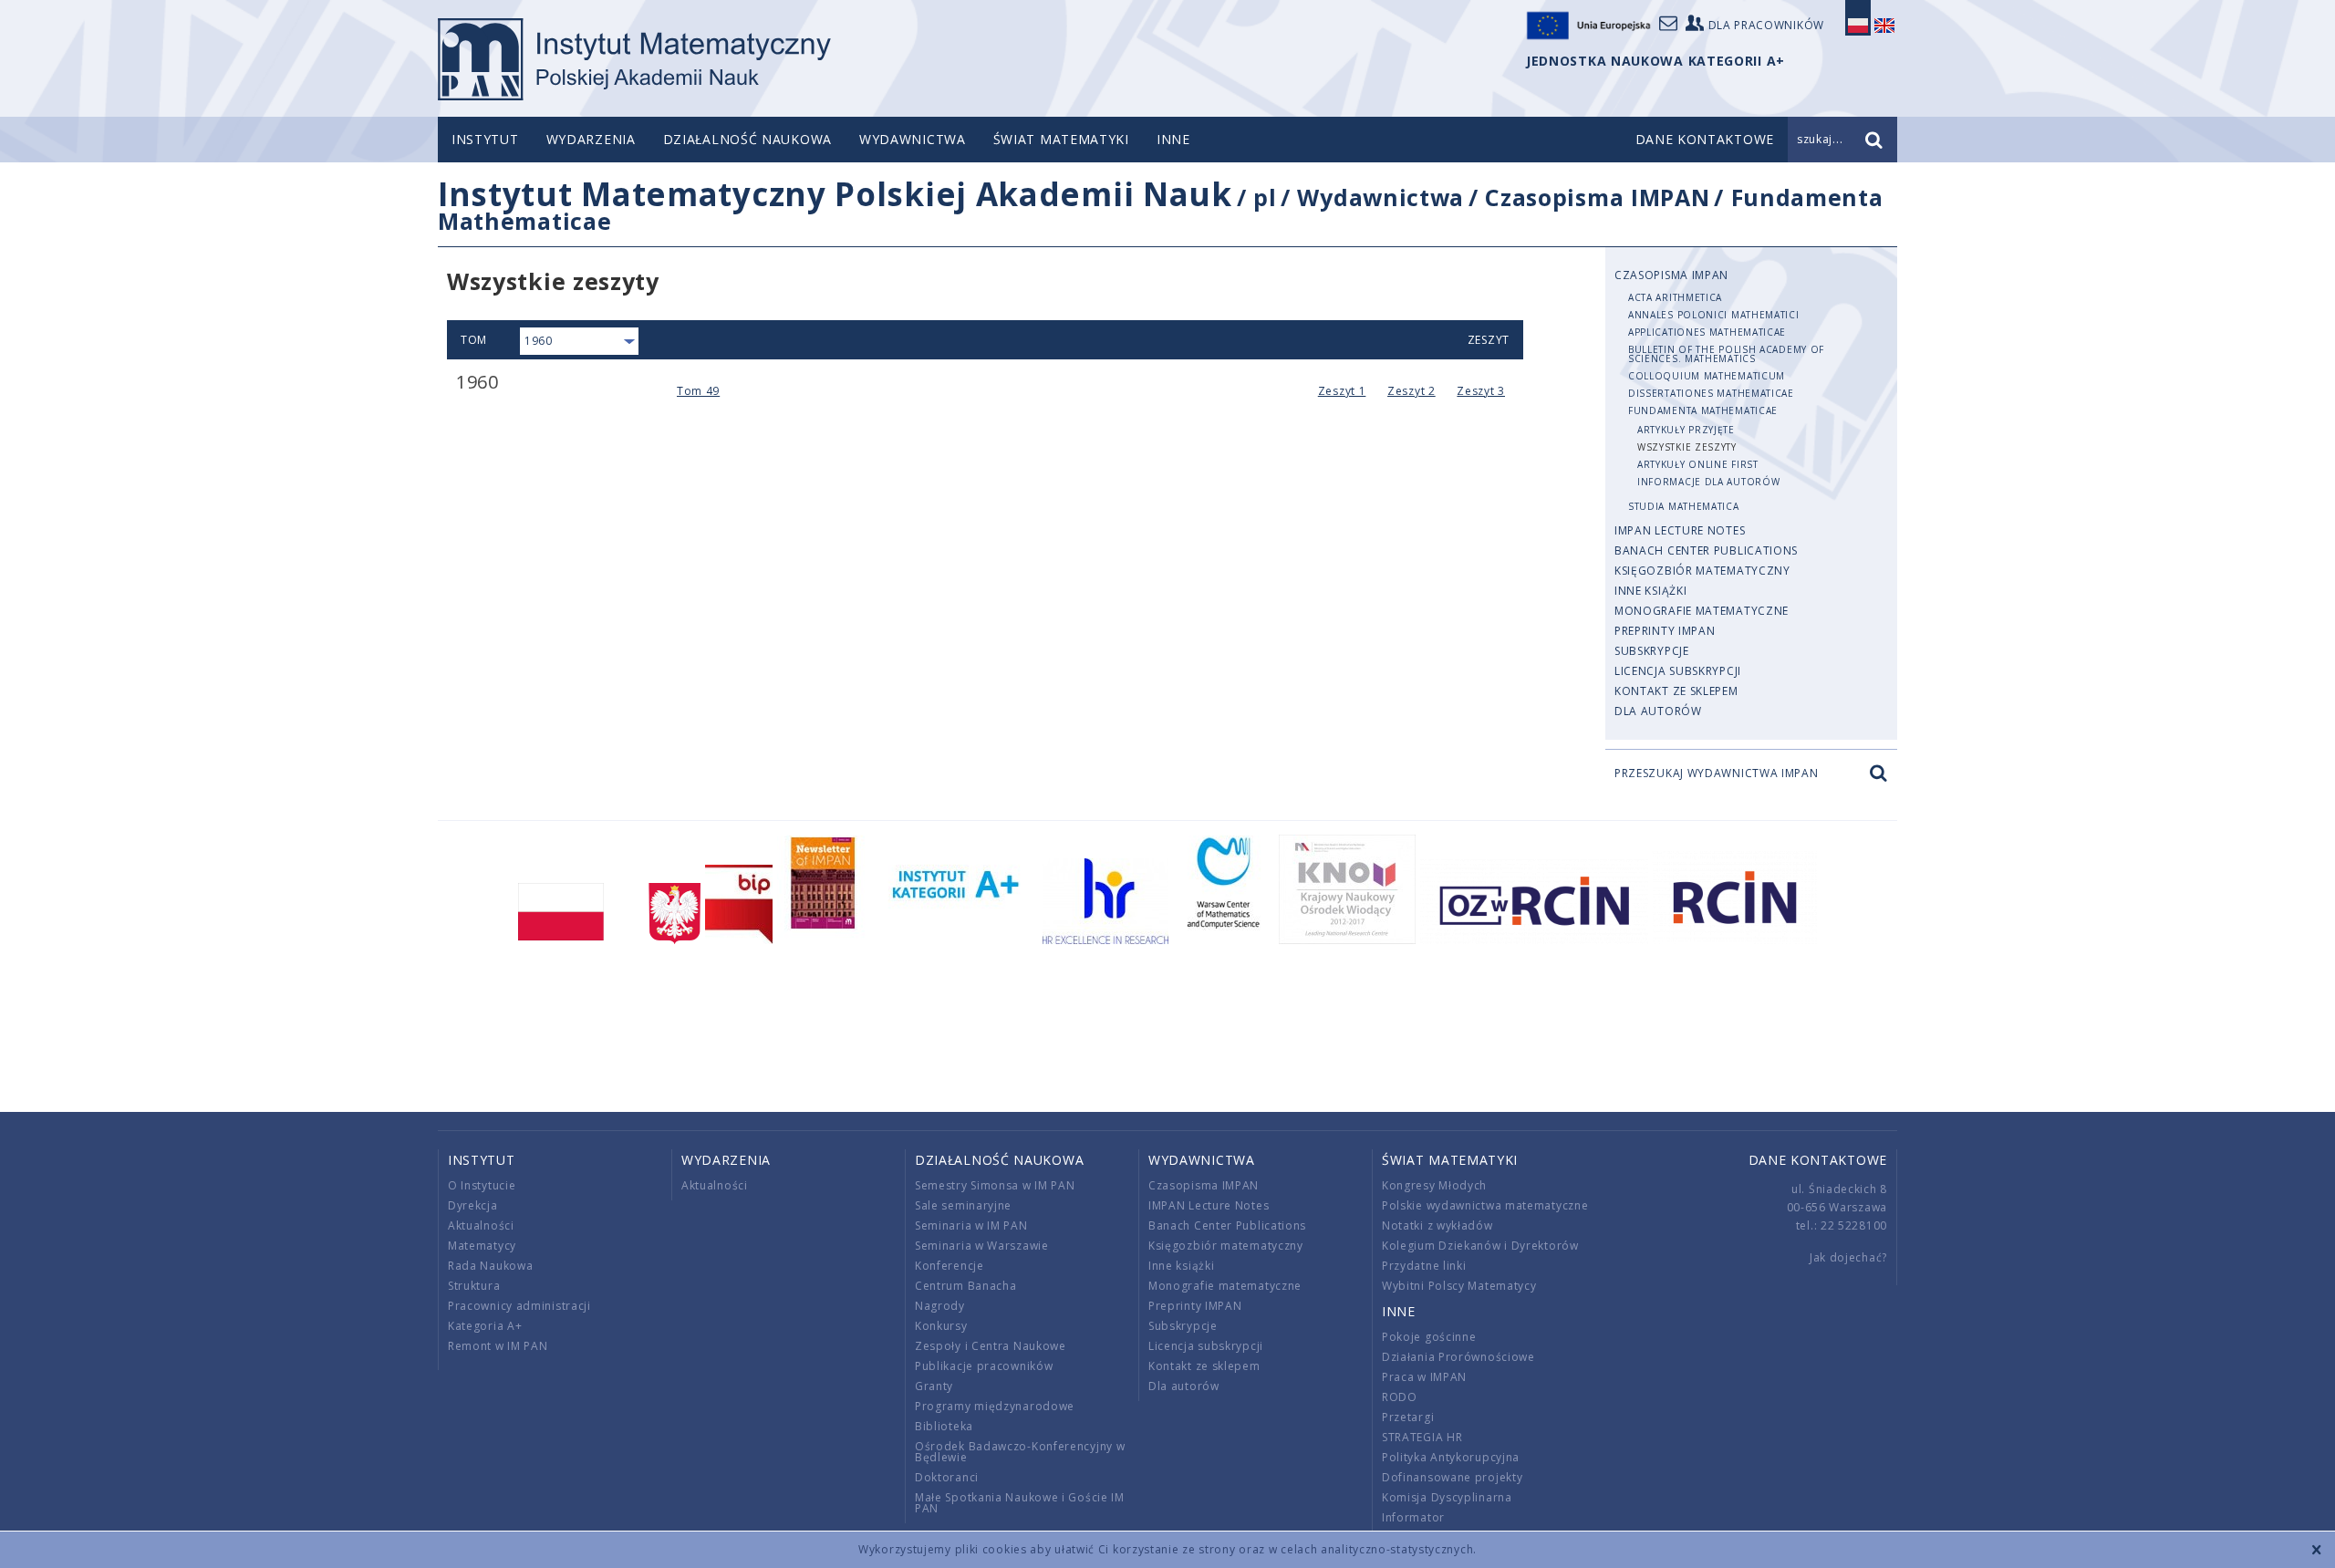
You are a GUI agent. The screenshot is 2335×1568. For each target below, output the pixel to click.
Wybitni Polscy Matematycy (1459, 1286)
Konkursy (941, 1326)
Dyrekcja (473, 1205)
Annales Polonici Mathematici (1714, 315)
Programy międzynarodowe (995, 1406)
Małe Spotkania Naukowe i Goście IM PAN (1020, 1503)
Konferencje (950, 1266)
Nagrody (940, 1306)
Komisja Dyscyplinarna (1447, 1497)
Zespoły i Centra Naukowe (991, 1346)
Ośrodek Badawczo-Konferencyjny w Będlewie (1020, 1452)
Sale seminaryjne (963, 1205)
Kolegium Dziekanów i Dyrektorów (1480, 1246)
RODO (1400, 1397)
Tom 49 (698, 391)
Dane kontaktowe (1818, 1160)
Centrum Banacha (966, 1286)
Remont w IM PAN (498, 1346)
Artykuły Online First (1698, 464)
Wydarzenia (591, 139)
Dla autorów (1658, 711)
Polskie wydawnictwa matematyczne (1485, 1205)
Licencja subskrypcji (1678, 671)
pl (1265, 197)
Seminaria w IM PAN (971, 1225)
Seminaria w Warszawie (982, 1246)
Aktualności (481, 1225)
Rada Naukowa (490, 1266)
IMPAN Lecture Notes (1680, 530)
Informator (1413, 1517)
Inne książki (1650, 591)
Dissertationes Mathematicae (1711, 393)
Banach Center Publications (1706, 550)
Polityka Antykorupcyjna (1451, 1457)
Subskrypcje (1652, 651)
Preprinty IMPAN (1665, 631)
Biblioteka (944, 1426)
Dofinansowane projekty (1452, 1477)
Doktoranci (947, 1477)
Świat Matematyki (1061, 139)
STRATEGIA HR (1422, 1437)
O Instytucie (482, 1185)
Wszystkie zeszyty (1687, 447)
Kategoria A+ (485, 1326)
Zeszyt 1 (1342, 391)
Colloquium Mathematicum (1707, 376)
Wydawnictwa (913, 139)
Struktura (474, 1286)
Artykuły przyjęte (1686, 430)
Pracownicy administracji (519, 1306)
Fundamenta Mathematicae (1703, 410)
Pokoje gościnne (1429, 1337)
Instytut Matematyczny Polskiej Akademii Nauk (835, 194)
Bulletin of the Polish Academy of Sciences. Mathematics (1726, 354)
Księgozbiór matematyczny (1702, 571)
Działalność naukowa (747, 139)
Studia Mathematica (1684, 506)
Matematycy (482, 1246)
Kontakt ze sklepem (1676, 691)
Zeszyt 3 (1481, 391)
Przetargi (1408, 1417)
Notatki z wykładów (1437, 1225)
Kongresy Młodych (1434, 1185)
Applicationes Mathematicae (1707, 332)
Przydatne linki (1424, 1266)
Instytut (485, 139)
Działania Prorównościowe (1458, 1357)
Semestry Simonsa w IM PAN (995, 1185)
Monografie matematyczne (1702, 611)
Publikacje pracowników (984, 1366)
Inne (1173, 139)
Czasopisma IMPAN (1597, 197)
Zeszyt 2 (1411, 391)
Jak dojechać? (1848, 1257)
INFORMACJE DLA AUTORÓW (1708, 482)
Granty (934, 1386)
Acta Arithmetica (1675, 297)
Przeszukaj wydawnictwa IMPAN (1717, 774)
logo (634, 59)
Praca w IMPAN (1424, 1377)
